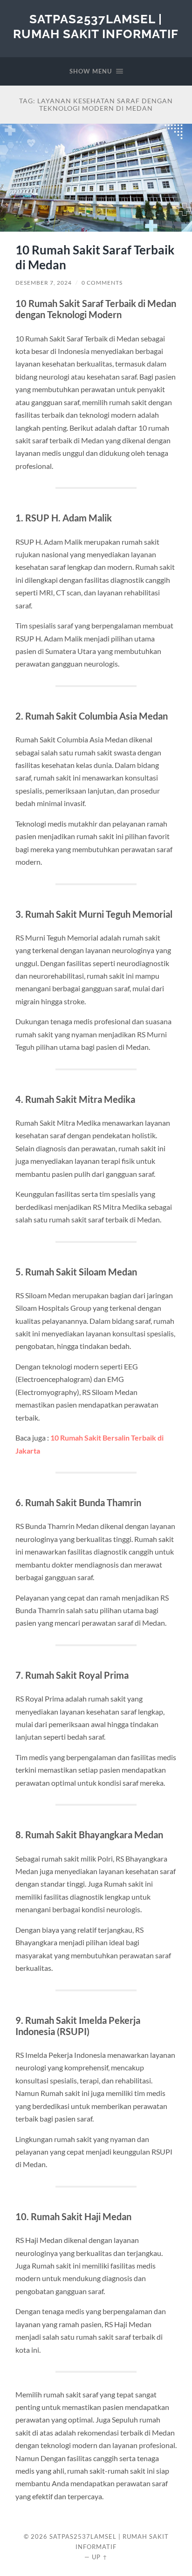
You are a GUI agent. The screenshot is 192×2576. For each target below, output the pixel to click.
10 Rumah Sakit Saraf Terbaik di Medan (95, 257)
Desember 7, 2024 (44, 283)
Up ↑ (100, 2557)
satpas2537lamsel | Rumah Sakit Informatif (96, 26)
